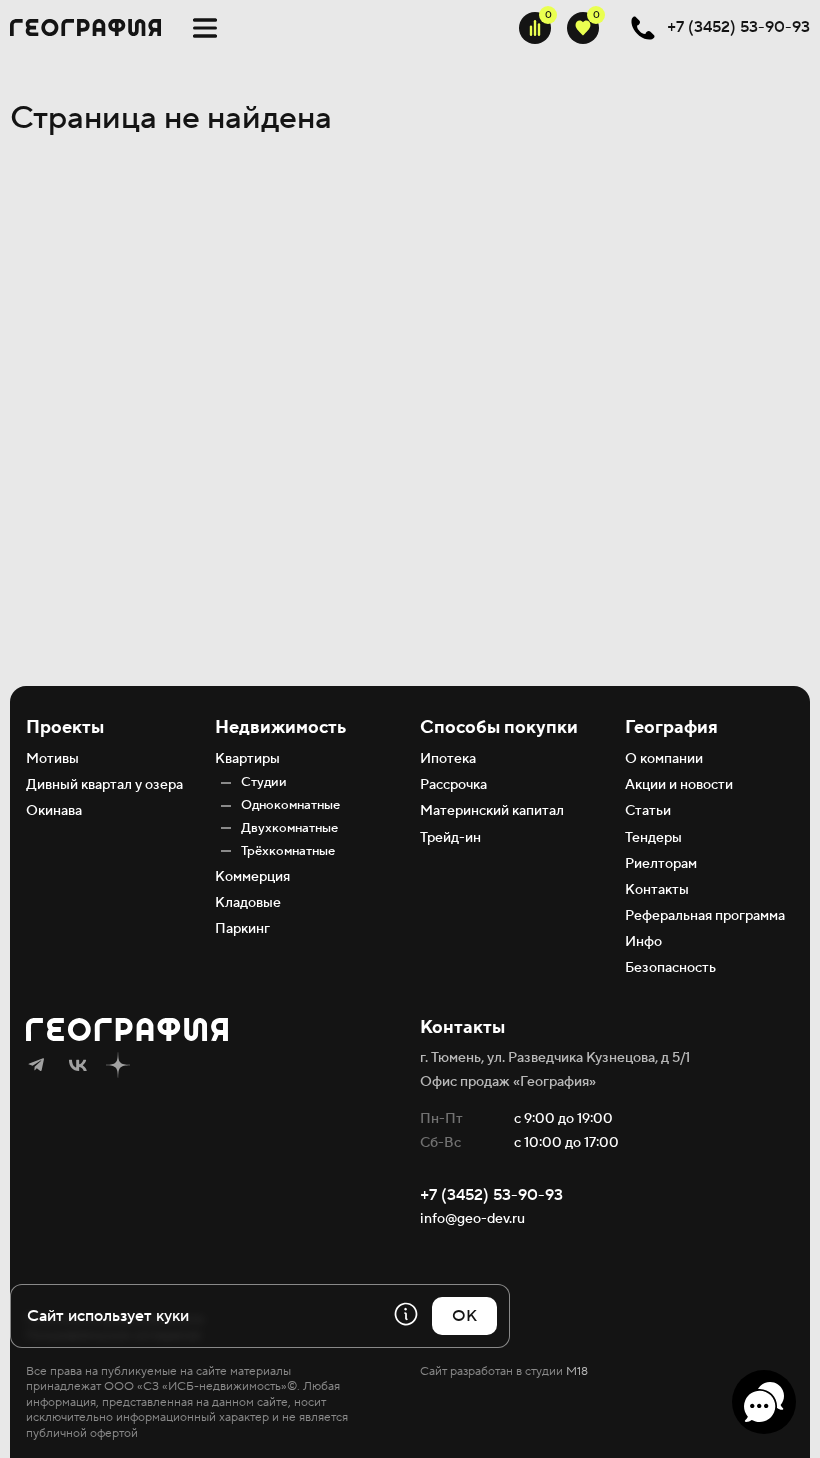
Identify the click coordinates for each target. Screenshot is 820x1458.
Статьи (648, 811)
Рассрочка (453, 785)
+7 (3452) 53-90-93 (491, 1195)
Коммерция (252, 877)
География (671, 728)
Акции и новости (679, 785)
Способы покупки (499, 728)
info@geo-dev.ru (472, 1219)
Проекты (65, 728)
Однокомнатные (290, 805)
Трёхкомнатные (288, 851)
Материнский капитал (492, 811)
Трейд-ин (450, 838)
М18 (577, 1371)
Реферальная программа (705, 916)
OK (464, 1316)
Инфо (643, 942)
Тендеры (653, 838)
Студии (264, 782)
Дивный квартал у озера (104, 785)
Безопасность (670, 968)
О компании (664, 759)
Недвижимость (280, 728)
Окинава (54, 811)
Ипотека (448, 759)
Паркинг (242, 929)
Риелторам (661, 864)
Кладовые (248, 903)
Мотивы (52, 759)
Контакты (657, 890)
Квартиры (247, 759)
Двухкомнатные (289, 828)
